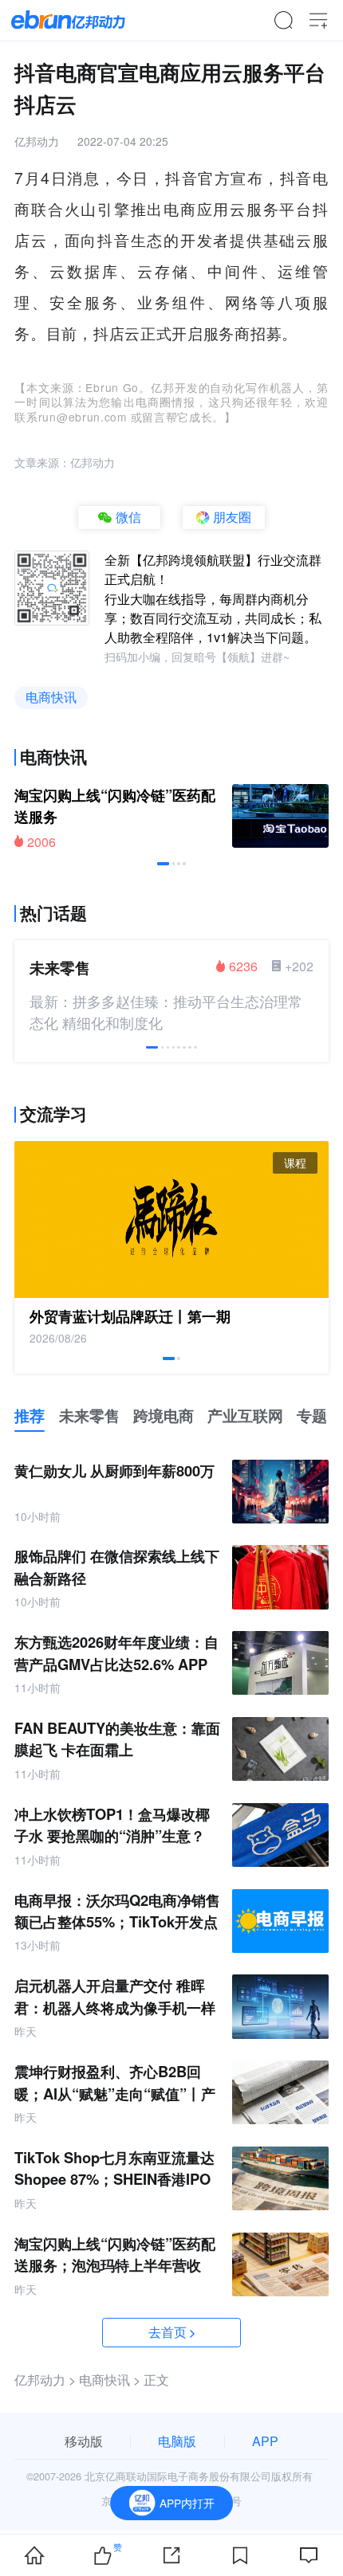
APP (265, 2441)
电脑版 (177, 2441)
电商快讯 (51, 697)
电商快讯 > (110, 2380)
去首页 (168, 2332)
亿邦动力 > (45, 2380)
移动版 (84, 2441)
